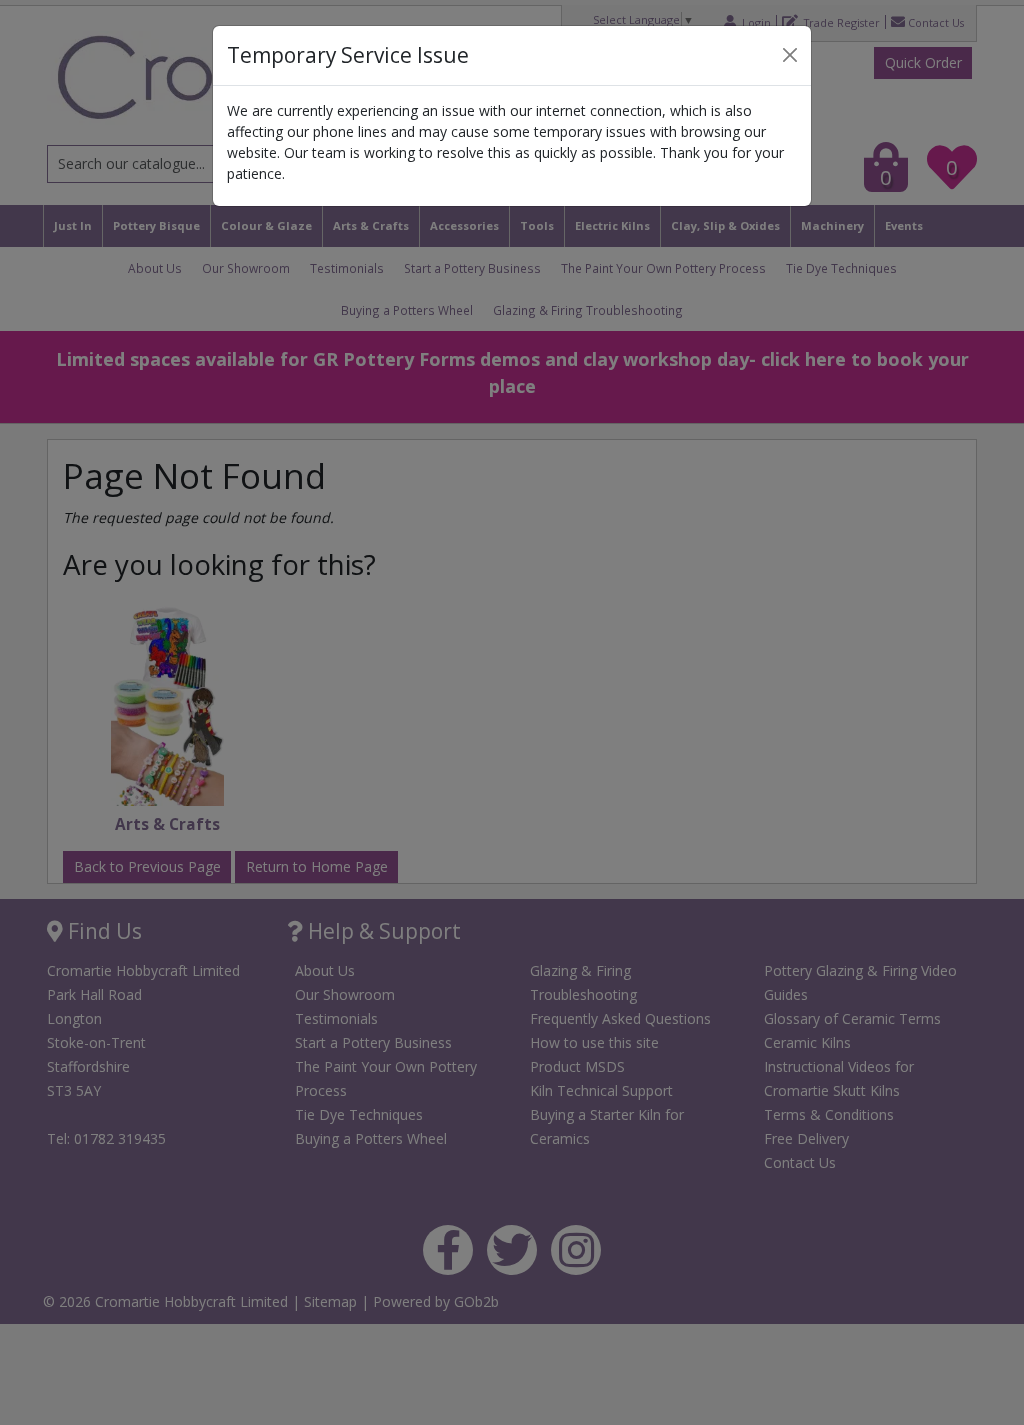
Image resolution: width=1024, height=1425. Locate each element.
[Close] (790, 55)
